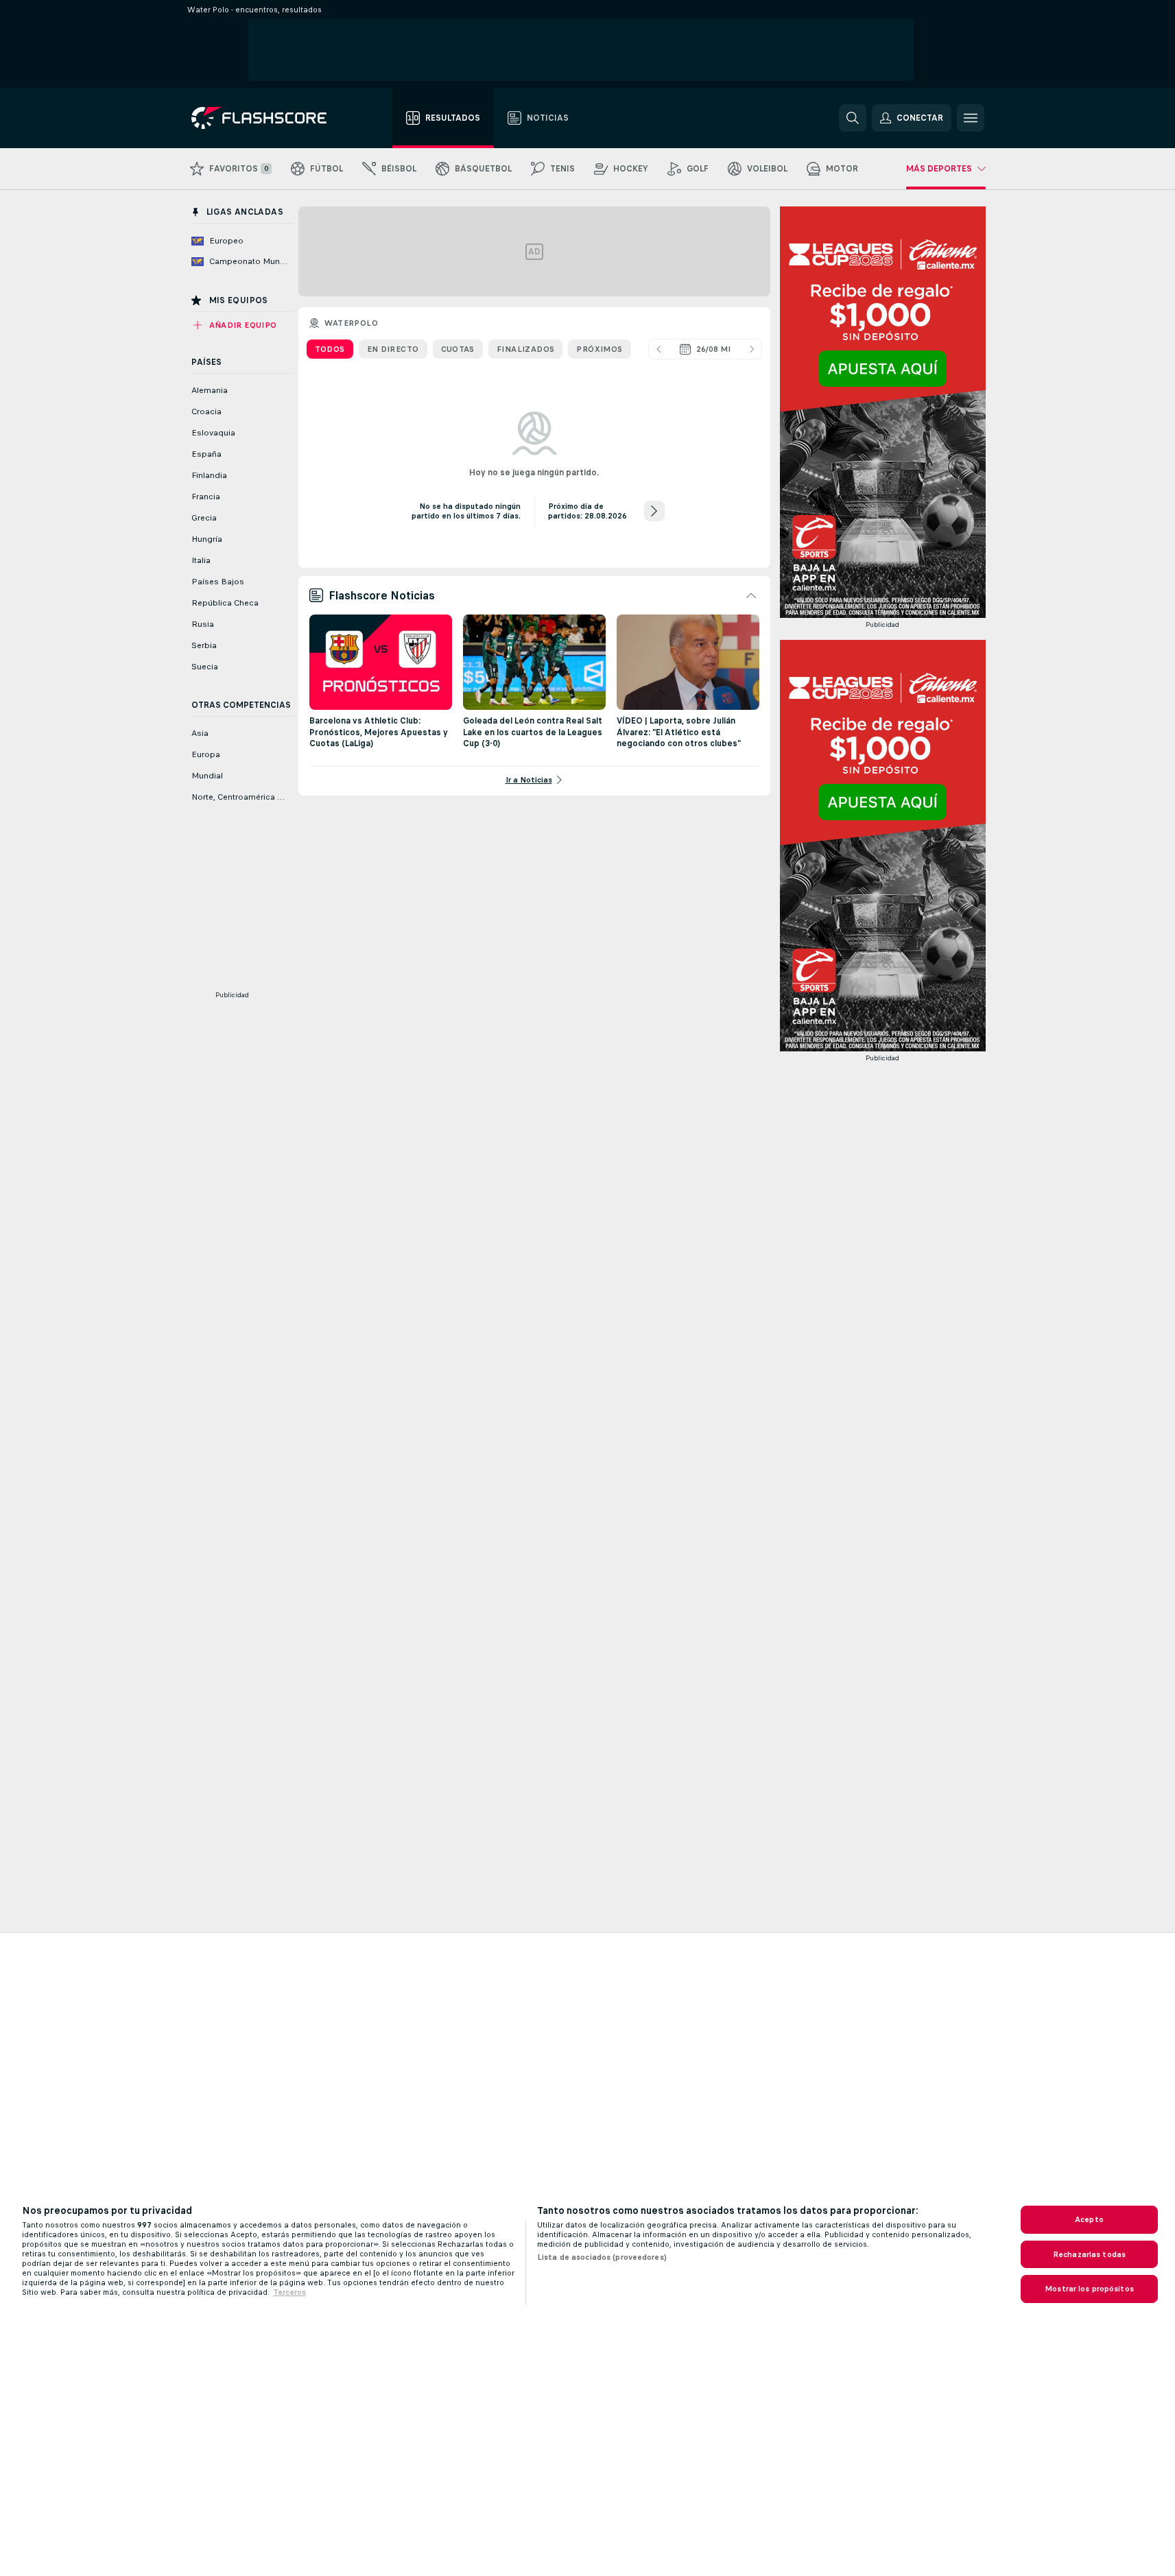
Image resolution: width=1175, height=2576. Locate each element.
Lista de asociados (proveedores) (602, 2257)
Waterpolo (352, 323)
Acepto (1089, 2219)
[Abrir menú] (971, 118)
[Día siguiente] (752, 349)
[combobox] (705, 349)
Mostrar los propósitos (1089, 2289)
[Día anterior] (658, 349)
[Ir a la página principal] (269, 118)
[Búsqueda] (853, 118)
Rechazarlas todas (1089, 2254)
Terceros (289, 2292)
